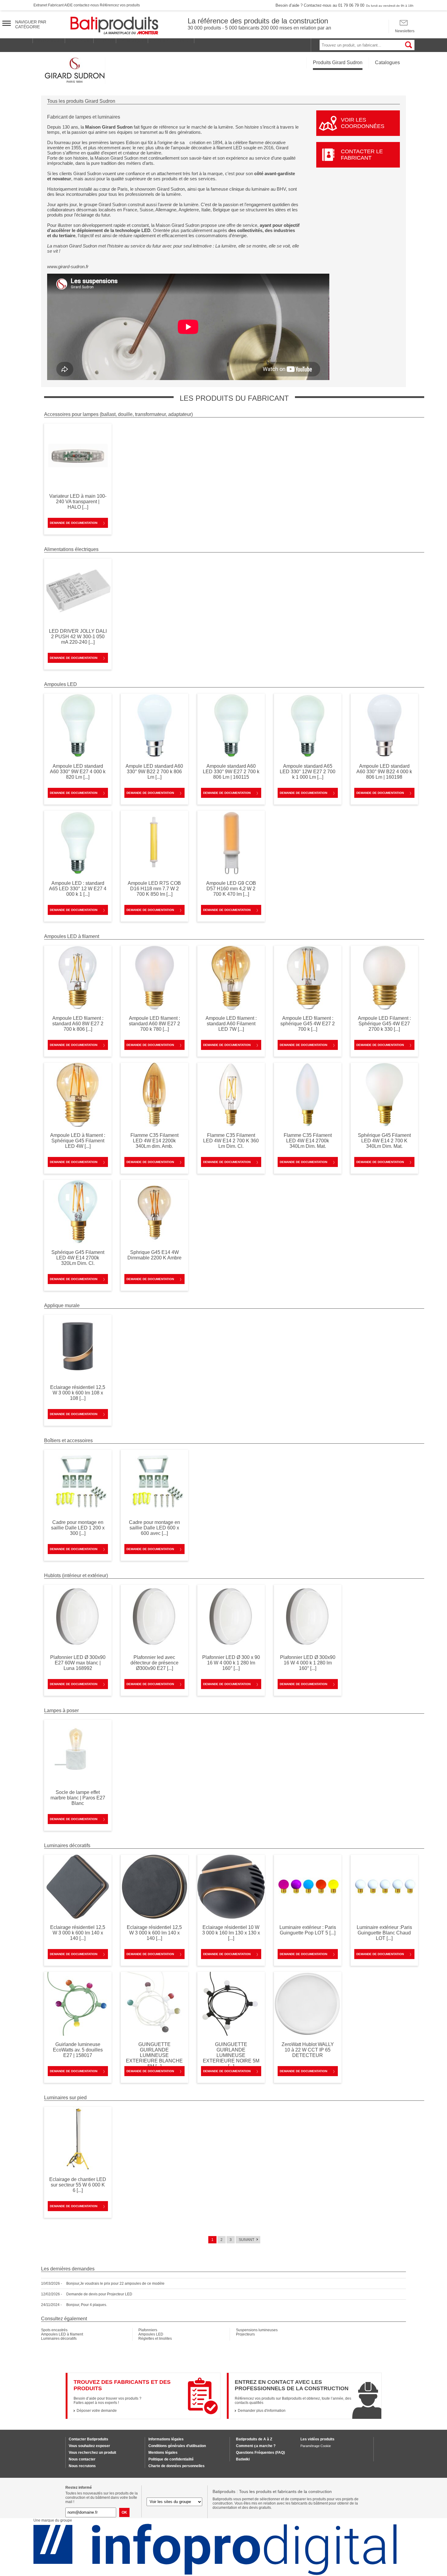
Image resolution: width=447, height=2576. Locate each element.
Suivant (246, 2240)
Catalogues (387, 62)
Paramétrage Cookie (316, 2446)
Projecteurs (245, 2334)
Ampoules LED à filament (62, 2334)
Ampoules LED (151, 2334)
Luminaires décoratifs (59, 2339)
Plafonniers (148, 2330)
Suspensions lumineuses (257, 2330)
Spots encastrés (54, 2330)
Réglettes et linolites (155, 2339)
